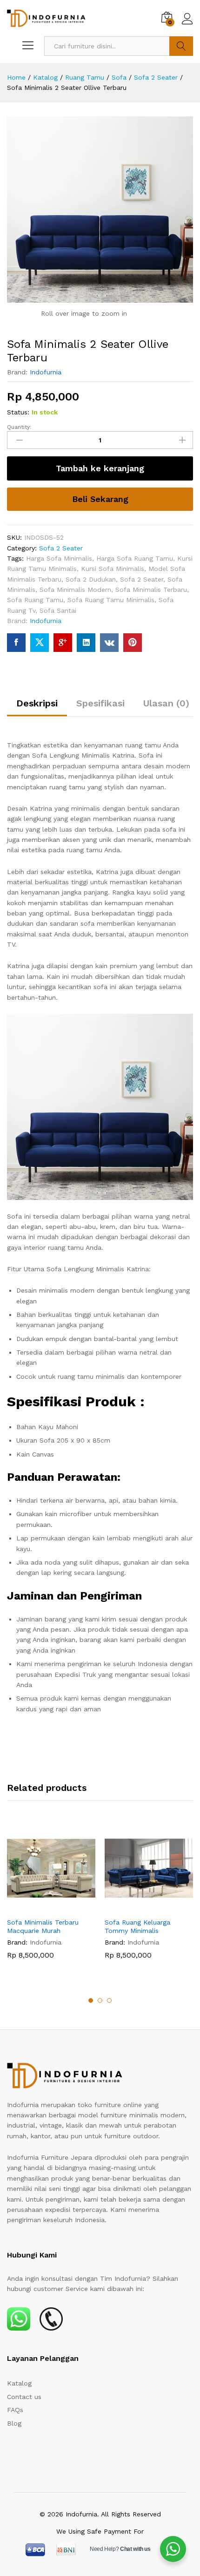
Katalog (19, 2383)
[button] (40, 1907)
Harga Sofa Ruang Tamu (135, 558)
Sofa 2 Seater (61, 548)
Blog (14, 2423)
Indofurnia (46, 372)
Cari (181, 46)
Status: (18, 412)
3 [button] (109, 2000)
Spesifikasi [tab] (100, 703)
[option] (51, 1898)
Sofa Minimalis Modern (75, 590)
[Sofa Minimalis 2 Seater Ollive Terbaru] (16, 643)
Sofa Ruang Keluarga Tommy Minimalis (137, 1926)
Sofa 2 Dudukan (91, 579)
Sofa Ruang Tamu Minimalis (111, 600)
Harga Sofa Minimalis (59, 558)
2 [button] (100, 2000)
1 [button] (91, 2000)
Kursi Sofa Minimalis (113, 569)
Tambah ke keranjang (100, 468)
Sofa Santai (58, 610)
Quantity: (19, 427)
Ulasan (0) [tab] (166, 703)
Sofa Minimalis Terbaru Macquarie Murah (43, 1926)
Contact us (24, 2397)
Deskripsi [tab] (37, 703)
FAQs (15, 2410)
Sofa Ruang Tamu (35, 600)
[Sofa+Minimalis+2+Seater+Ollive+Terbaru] (40, 643)
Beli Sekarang (100, 499)
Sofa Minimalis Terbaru (151, 590)
